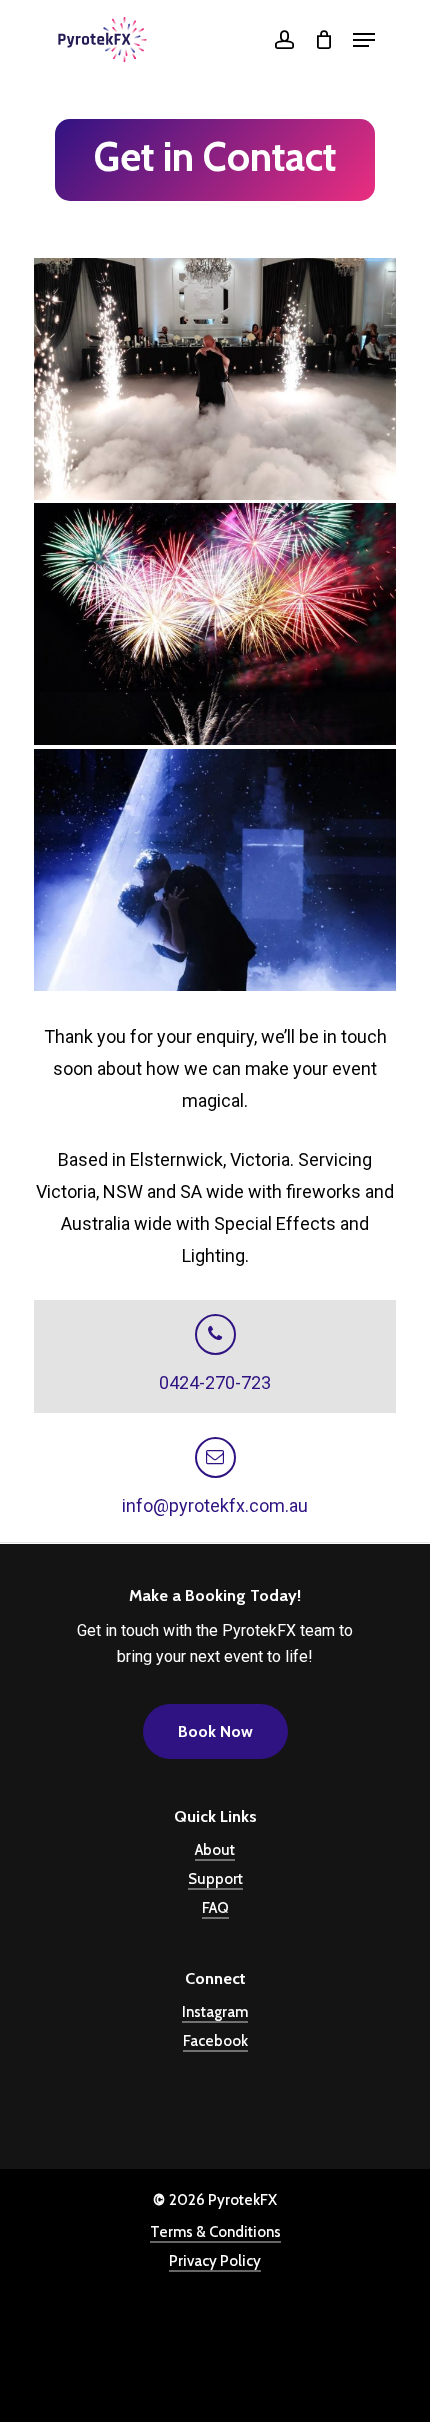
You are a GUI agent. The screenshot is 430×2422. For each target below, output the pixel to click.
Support (215, 1879)
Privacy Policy (215, 2261)
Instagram (215, 2012)
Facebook (215, 2041)
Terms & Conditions (215, 2232)
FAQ (215, 1908)
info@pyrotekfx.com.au (215, 1505)
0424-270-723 (215, 1382)
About (215, 1850)
